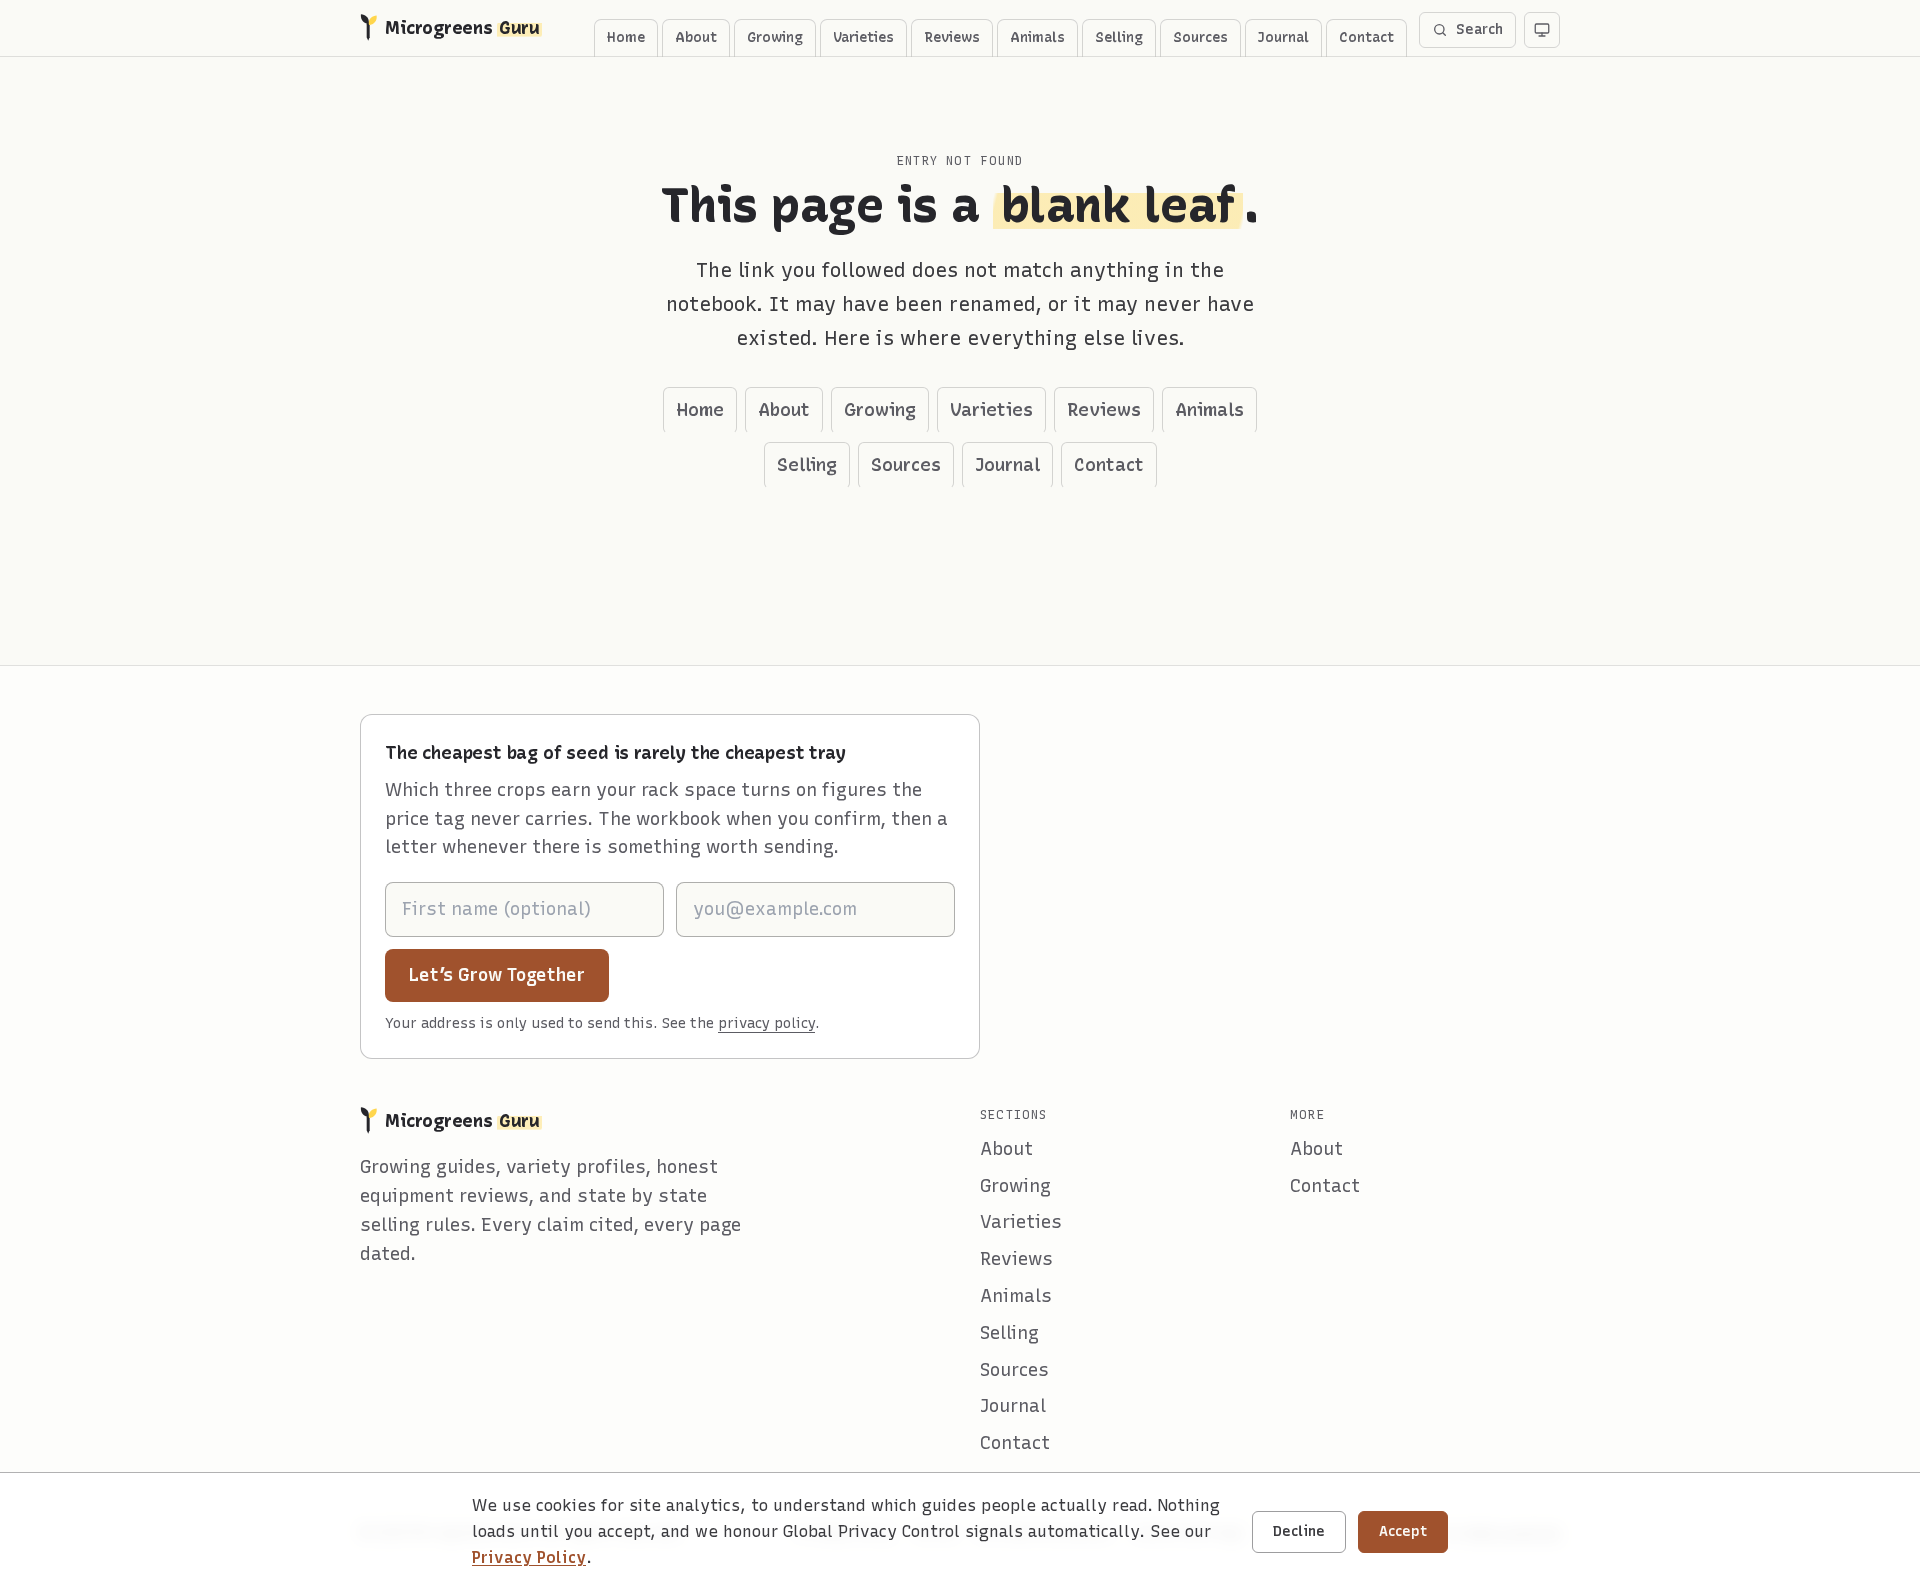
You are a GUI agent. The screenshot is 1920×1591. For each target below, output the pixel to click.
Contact (1366, 37)
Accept (1403, 1531)
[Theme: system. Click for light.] (1542, 30)
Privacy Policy (529, 1557)
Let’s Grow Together (509, 974)
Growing (775, 37)
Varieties (863, 37)
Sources (1200, 37)
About (696, 37)
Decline (1299, 1531)
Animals (1037, 37)
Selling (1119, 37)
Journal (1283, 37)
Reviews (952, 37)
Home (626, 37)
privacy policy (766, 1023)
